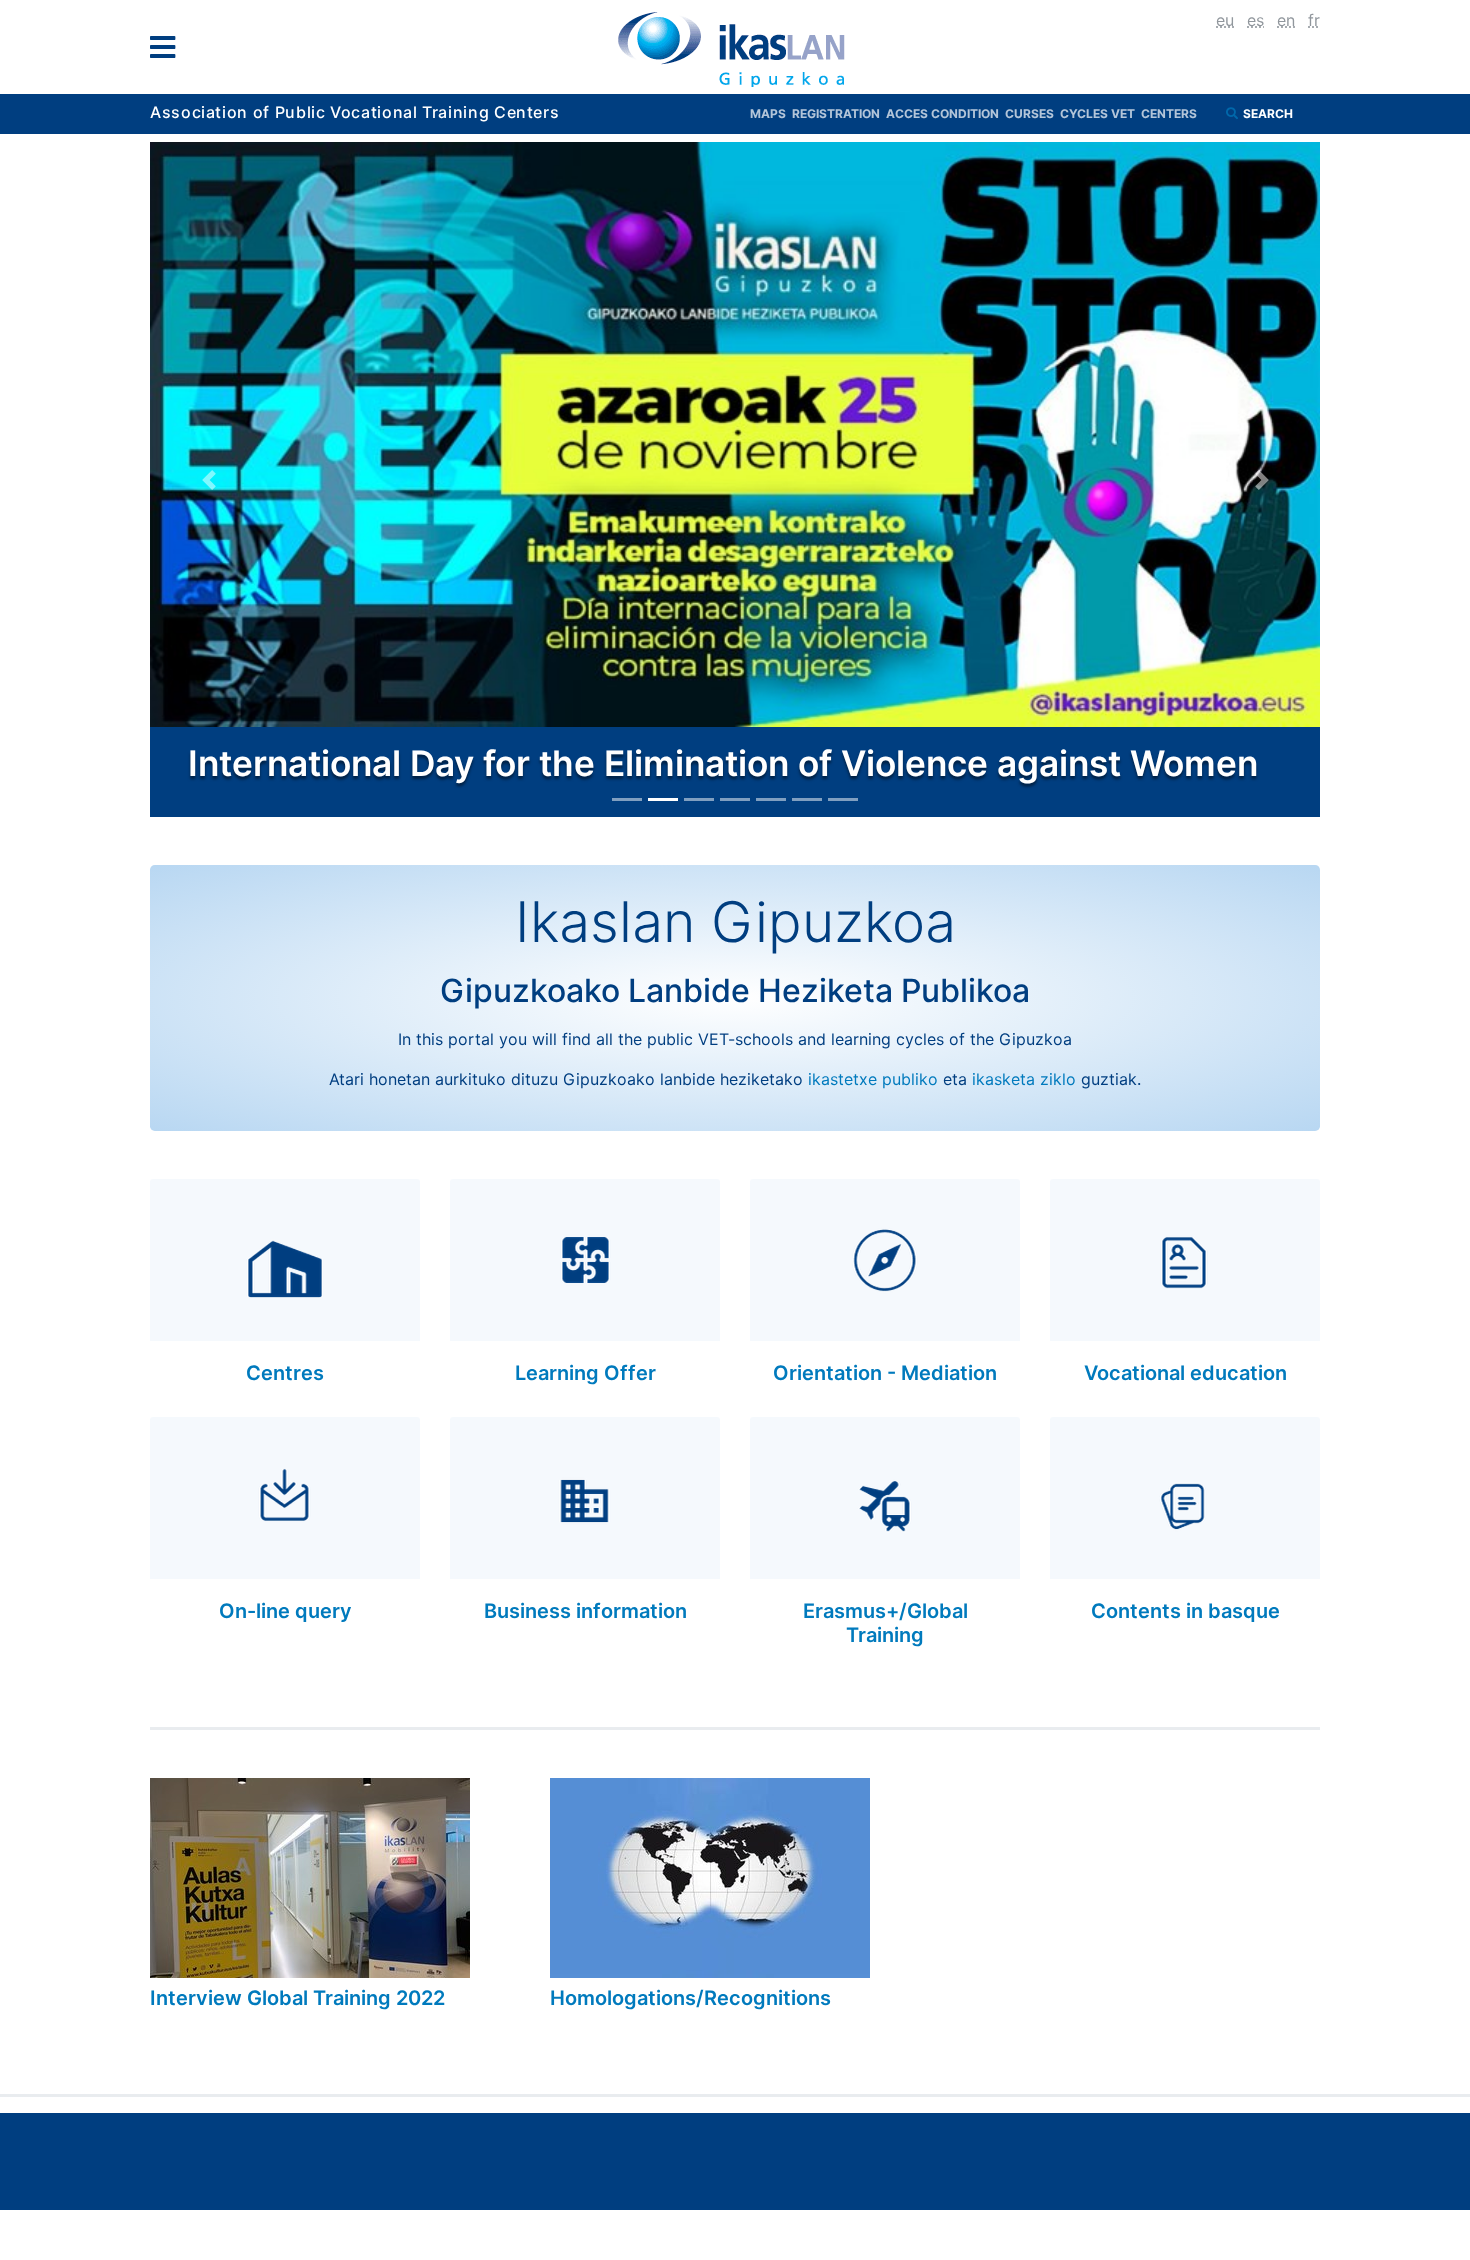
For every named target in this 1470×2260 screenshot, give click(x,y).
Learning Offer (585, 1373)
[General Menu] (168, 51)
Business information (585, 1611)
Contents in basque (1185, 1611)
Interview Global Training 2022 (297, 1998)
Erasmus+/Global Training (885, 1623)
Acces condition (945, 113)
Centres (285, 1373)
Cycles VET (1100, 113)
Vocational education (1185, 1373)
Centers (1169, 113)
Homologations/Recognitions (690, 1998)
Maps (771, 113)
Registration (839, 113)
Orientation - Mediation (885, 1373)
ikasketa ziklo (1024, 1079)
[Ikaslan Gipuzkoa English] (735, 49)
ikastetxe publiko (873, 1079)
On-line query (285, 1611)
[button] (208, 479)
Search (1269, 113)
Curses (1032, 113)
